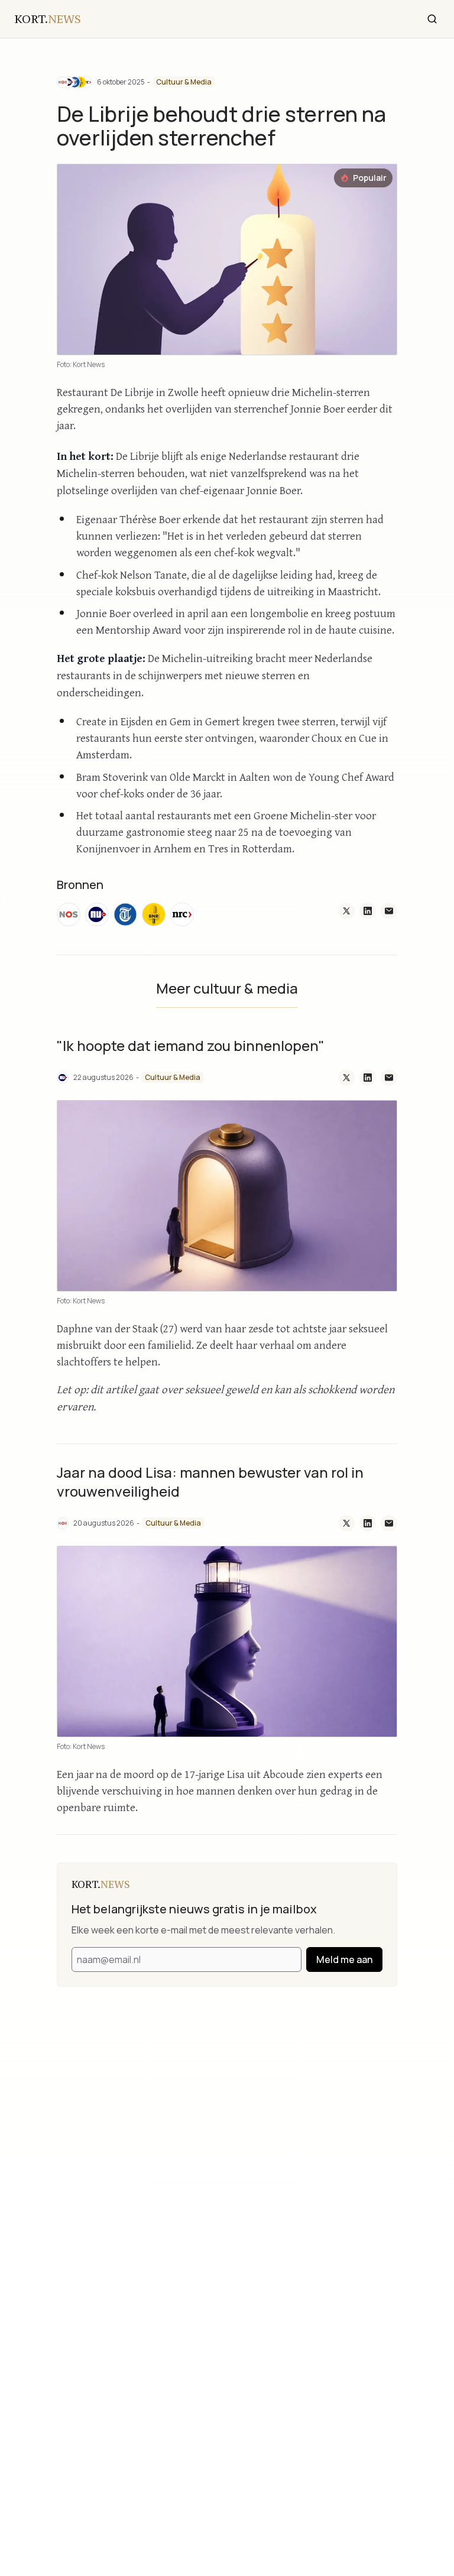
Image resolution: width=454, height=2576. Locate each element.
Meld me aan (344, 1959)
